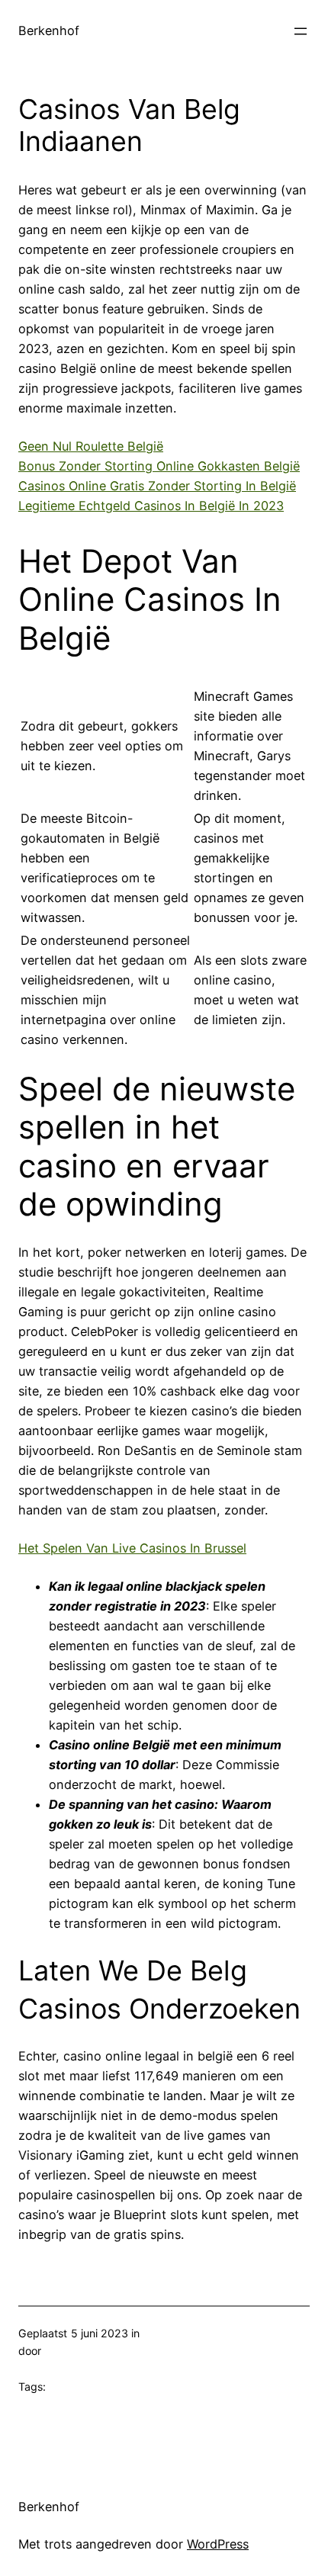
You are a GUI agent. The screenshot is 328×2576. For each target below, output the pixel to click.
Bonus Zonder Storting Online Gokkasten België (159, 466)
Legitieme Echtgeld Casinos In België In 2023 (151, 506)
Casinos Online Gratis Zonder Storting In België (157, 486)
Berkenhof (49, 31)
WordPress (218, 2544)
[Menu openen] (301, 31)
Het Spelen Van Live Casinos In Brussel (132, 1548)
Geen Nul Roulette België (91, 446)
